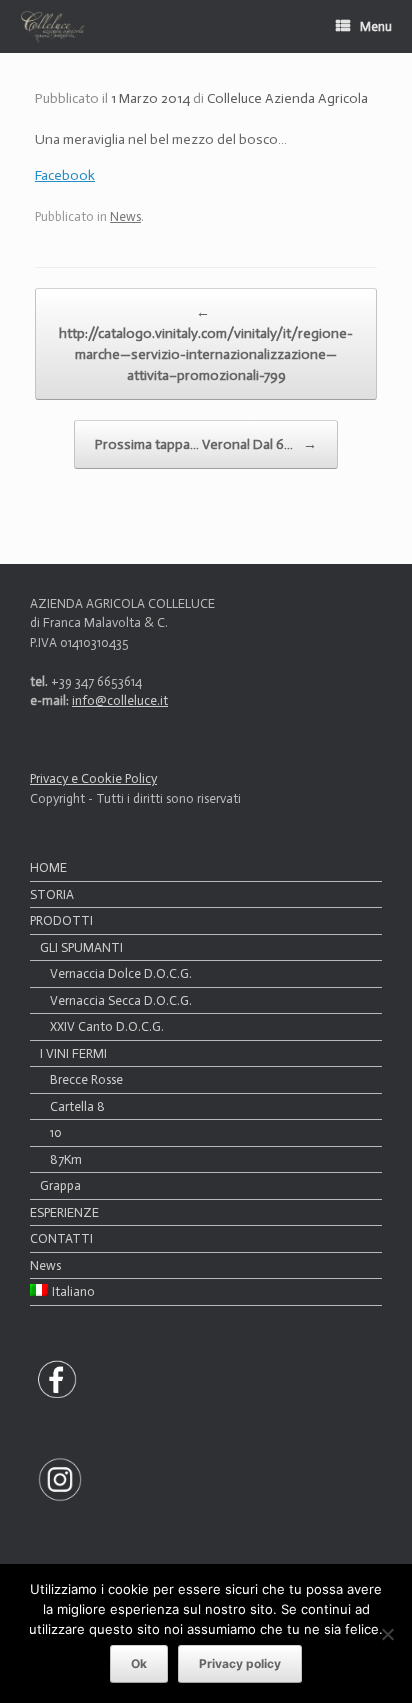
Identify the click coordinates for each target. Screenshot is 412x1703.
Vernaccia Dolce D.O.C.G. (121, 973)
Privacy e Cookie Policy (93, 778)
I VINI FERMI (73, 1053)
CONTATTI (61, 1238)
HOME (48, 867)
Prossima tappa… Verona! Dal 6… (206, 444)
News (125, 216)
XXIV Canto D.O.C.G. (107, 1026)
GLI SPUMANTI (81, 947)
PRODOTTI (61, 920)
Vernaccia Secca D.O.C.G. (121, 1000)
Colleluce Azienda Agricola (287, 98)
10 (56, 1132)
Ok (139, 1663)
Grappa (60, 1185)
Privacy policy (240, 1663)
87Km (66, 1159)
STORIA (52, 894)
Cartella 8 (77, 1106)
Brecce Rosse (86, 1079)
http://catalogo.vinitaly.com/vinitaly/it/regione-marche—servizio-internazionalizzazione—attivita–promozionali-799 (206, 344)
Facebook (65, 175)
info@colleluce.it (120, 700)
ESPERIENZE (64, 1212)
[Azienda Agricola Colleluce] (53, 26)
